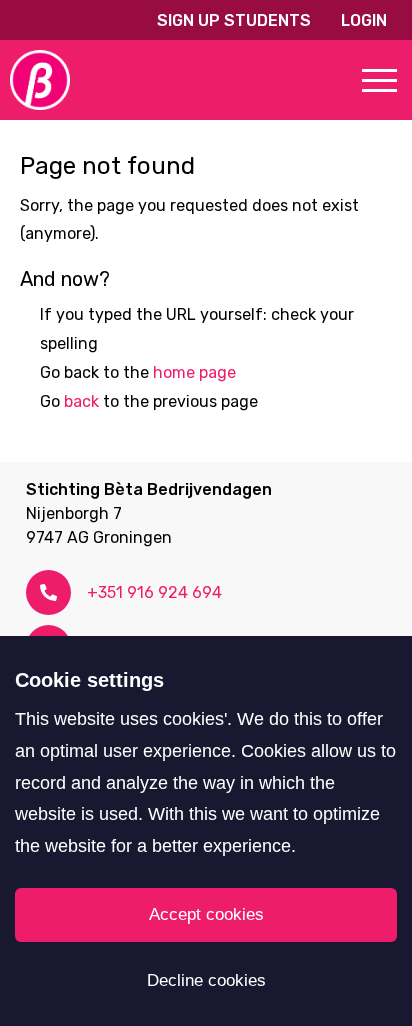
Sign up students (234, 20)
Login (364, 20)
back (81, 401)
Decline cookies (206, 980)
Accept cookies (206, 914)
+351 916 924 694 (154, 592)
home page (194, 372)
